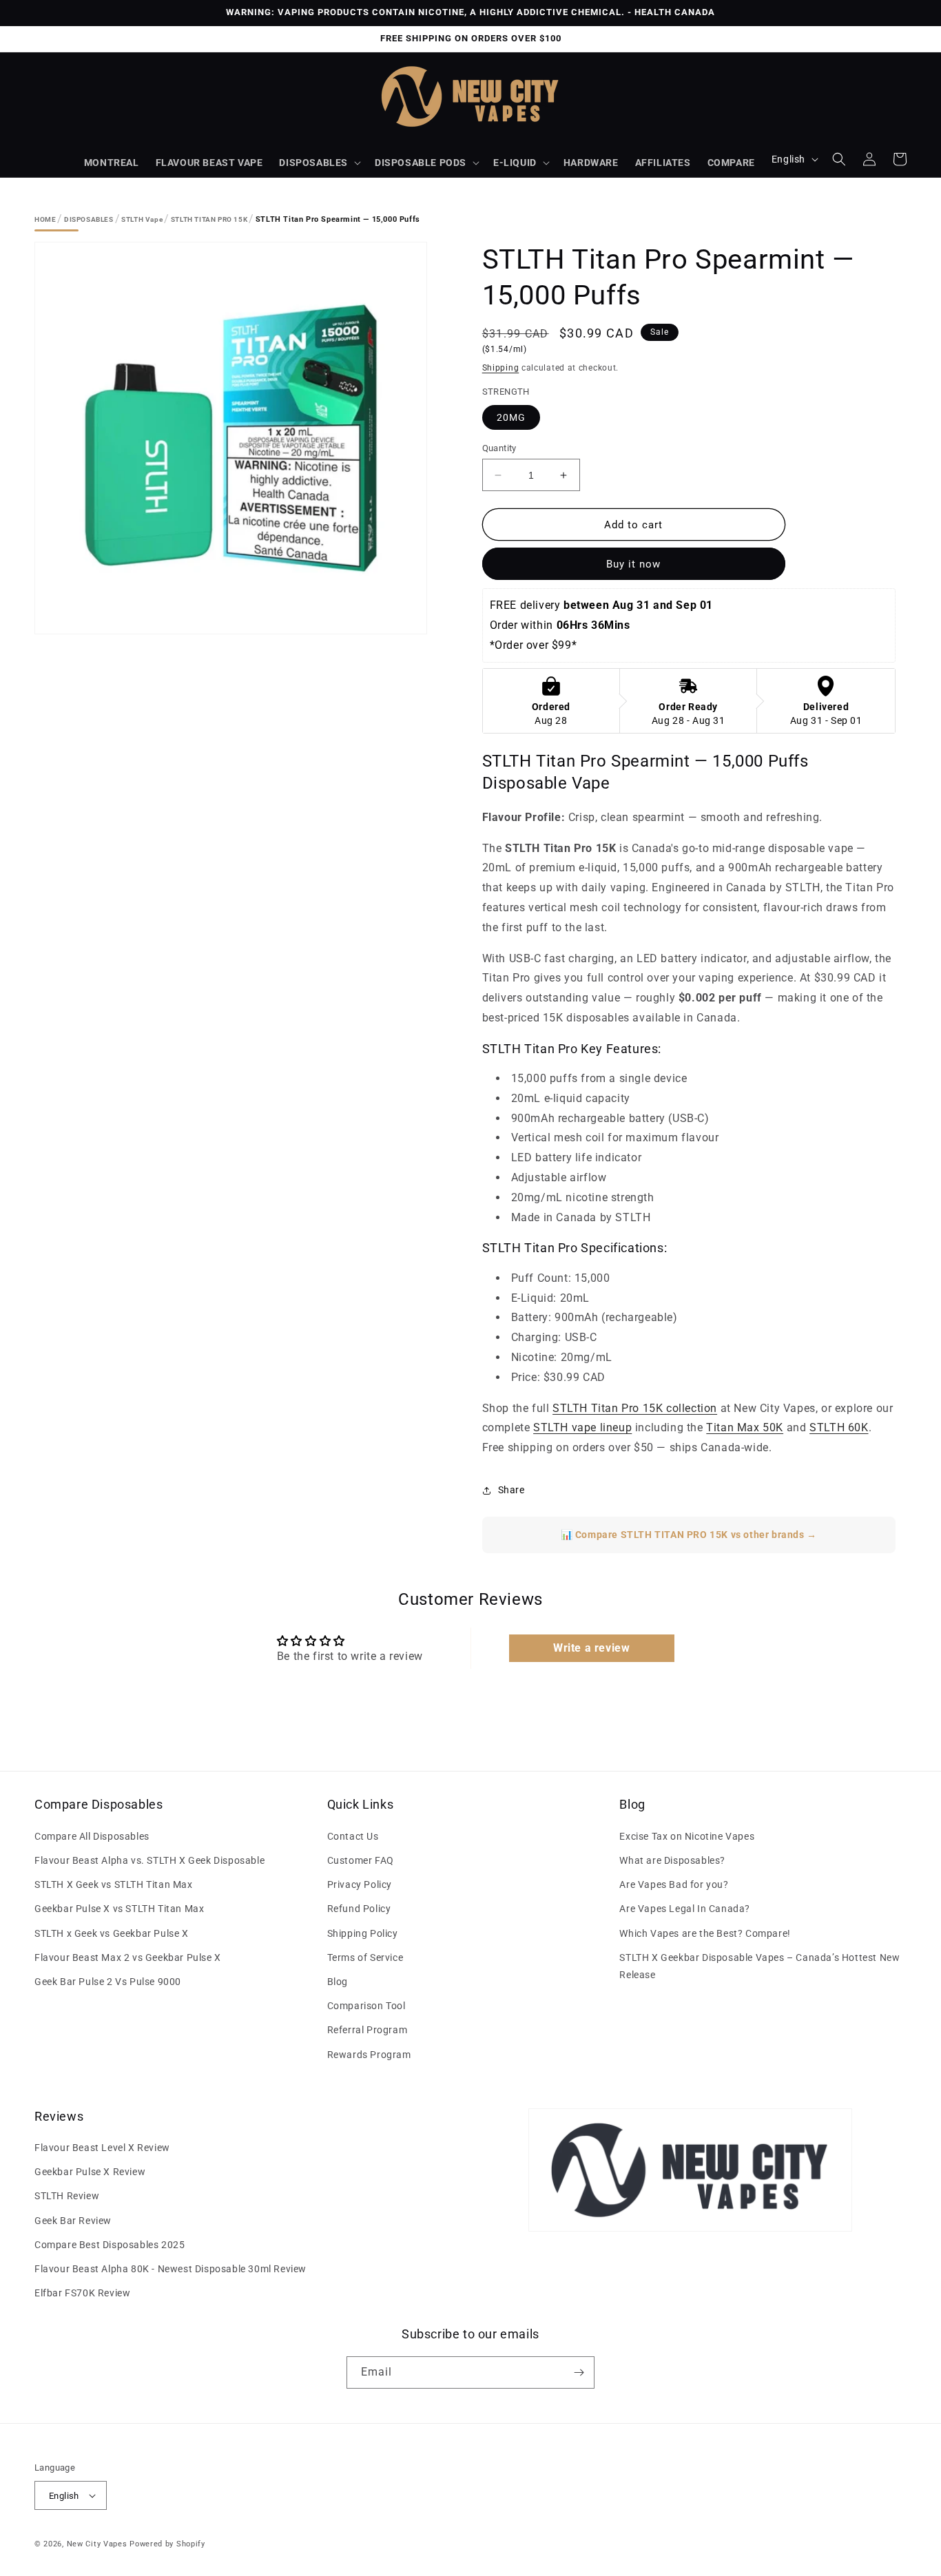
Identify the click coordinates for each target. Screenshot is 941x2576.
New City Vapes (97, 2544)
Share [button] (511, 1490)
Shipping (501, 368)
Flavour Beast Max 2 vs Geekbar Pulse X (128, 1957)
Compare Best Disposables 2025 (110, 2245)
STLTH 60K (839, 1427)
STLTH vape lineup (582, 1427)
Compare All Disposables (92, 1836)
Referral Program (368, 2030)
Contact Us (353, 1836)
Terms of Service (365, 1957)
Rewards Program (369, 2055)
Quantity (499, 448)
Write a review (591, 1648)
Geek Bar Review (73, 2221)
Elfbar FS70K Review (82, 2293)
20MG (511, 417)
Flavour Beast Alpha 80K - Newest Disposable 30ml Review (170, 2269)
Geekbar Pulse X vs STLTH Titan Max (119, 1909)
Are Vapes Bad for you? (674, 1884)
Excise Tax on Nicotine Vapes (687, 1836)
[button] (319, 163)
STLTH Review (67, 2196)
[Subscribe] (579, 2372)
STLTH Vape (142, 219)
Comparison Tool (366, 2006)
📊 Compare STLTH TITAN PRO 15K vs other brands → (689, 1535)
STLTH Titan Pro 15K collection (635, 1408)
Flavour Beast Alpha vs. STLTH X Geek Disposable (149, 1860)
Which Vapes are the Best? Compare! (705, 1933)
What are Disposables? (672, 1860)
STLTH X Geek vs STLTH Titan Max (114, 1884)
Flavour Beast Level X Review (102, 2148)
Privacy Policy (360, 1884)
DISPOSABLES (313, 163)
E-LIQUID (515, 163)
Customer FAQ (361, 1860)
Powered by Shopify (167, 2544)
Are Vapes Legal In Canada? (685, 1909)
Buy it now (633, 564)
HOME (45, 219)
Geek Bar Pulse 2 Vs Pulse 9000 (108, 1982)
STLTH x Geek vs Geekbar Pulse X (112, 1933)
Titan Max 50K (745, 1427)
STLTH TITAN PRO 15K (209, 219)
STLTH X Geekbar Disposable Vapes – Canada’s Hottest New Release (759, 1966)
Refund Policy (359, 1909)
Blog (338, 1982)
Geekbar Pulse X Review (90, 2172)
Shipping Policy (363, 1933)
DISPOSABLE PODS (421, 163)
